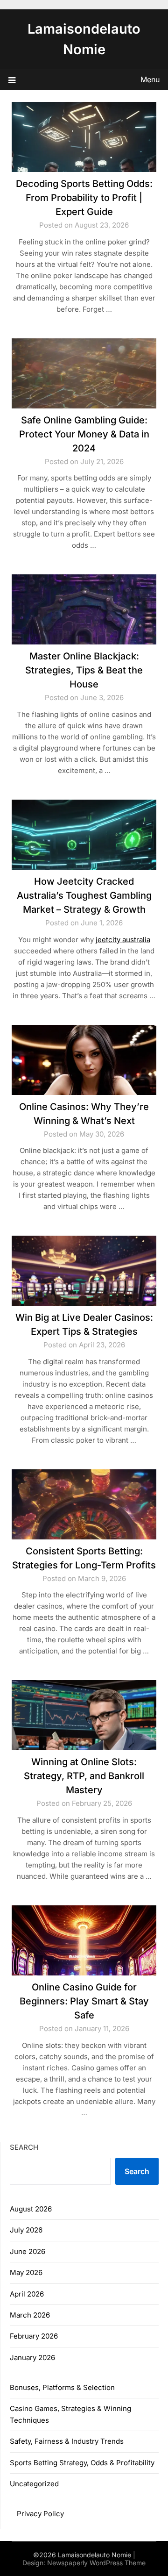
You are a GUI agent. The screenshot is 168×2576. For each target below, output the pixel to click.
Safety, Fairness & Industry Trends (67, 2441)
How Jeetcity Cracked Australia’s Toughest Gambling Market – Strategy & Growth (84, 895)
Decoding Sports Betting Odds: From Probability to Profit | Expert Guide (84, 198)
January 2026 (32, 2358)
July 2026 (26, 2230)
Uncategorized (34, 2484)
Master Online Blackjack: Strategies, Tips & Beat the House (84, 670)
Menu (150, 79)
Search (24, 2147)
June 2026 (28, 2251)
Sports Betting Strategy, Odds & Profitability (82, 2463)
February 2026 (34, 2336)
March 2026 (30, 2315)
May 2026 (26, 2272)
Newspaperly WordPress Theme (96, 2563)
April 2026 (27, 2294)
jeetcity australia (123, 940)
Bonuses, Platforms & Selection (62, 2387)
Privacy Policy (40, 2514)
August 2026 (31, 2209)
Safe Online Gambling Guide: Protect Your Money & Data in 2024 (84, 434)
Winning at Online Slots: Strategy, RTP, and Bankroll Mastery (84, 1776)
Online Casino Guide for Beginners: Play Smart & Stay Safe (84, 2001)
